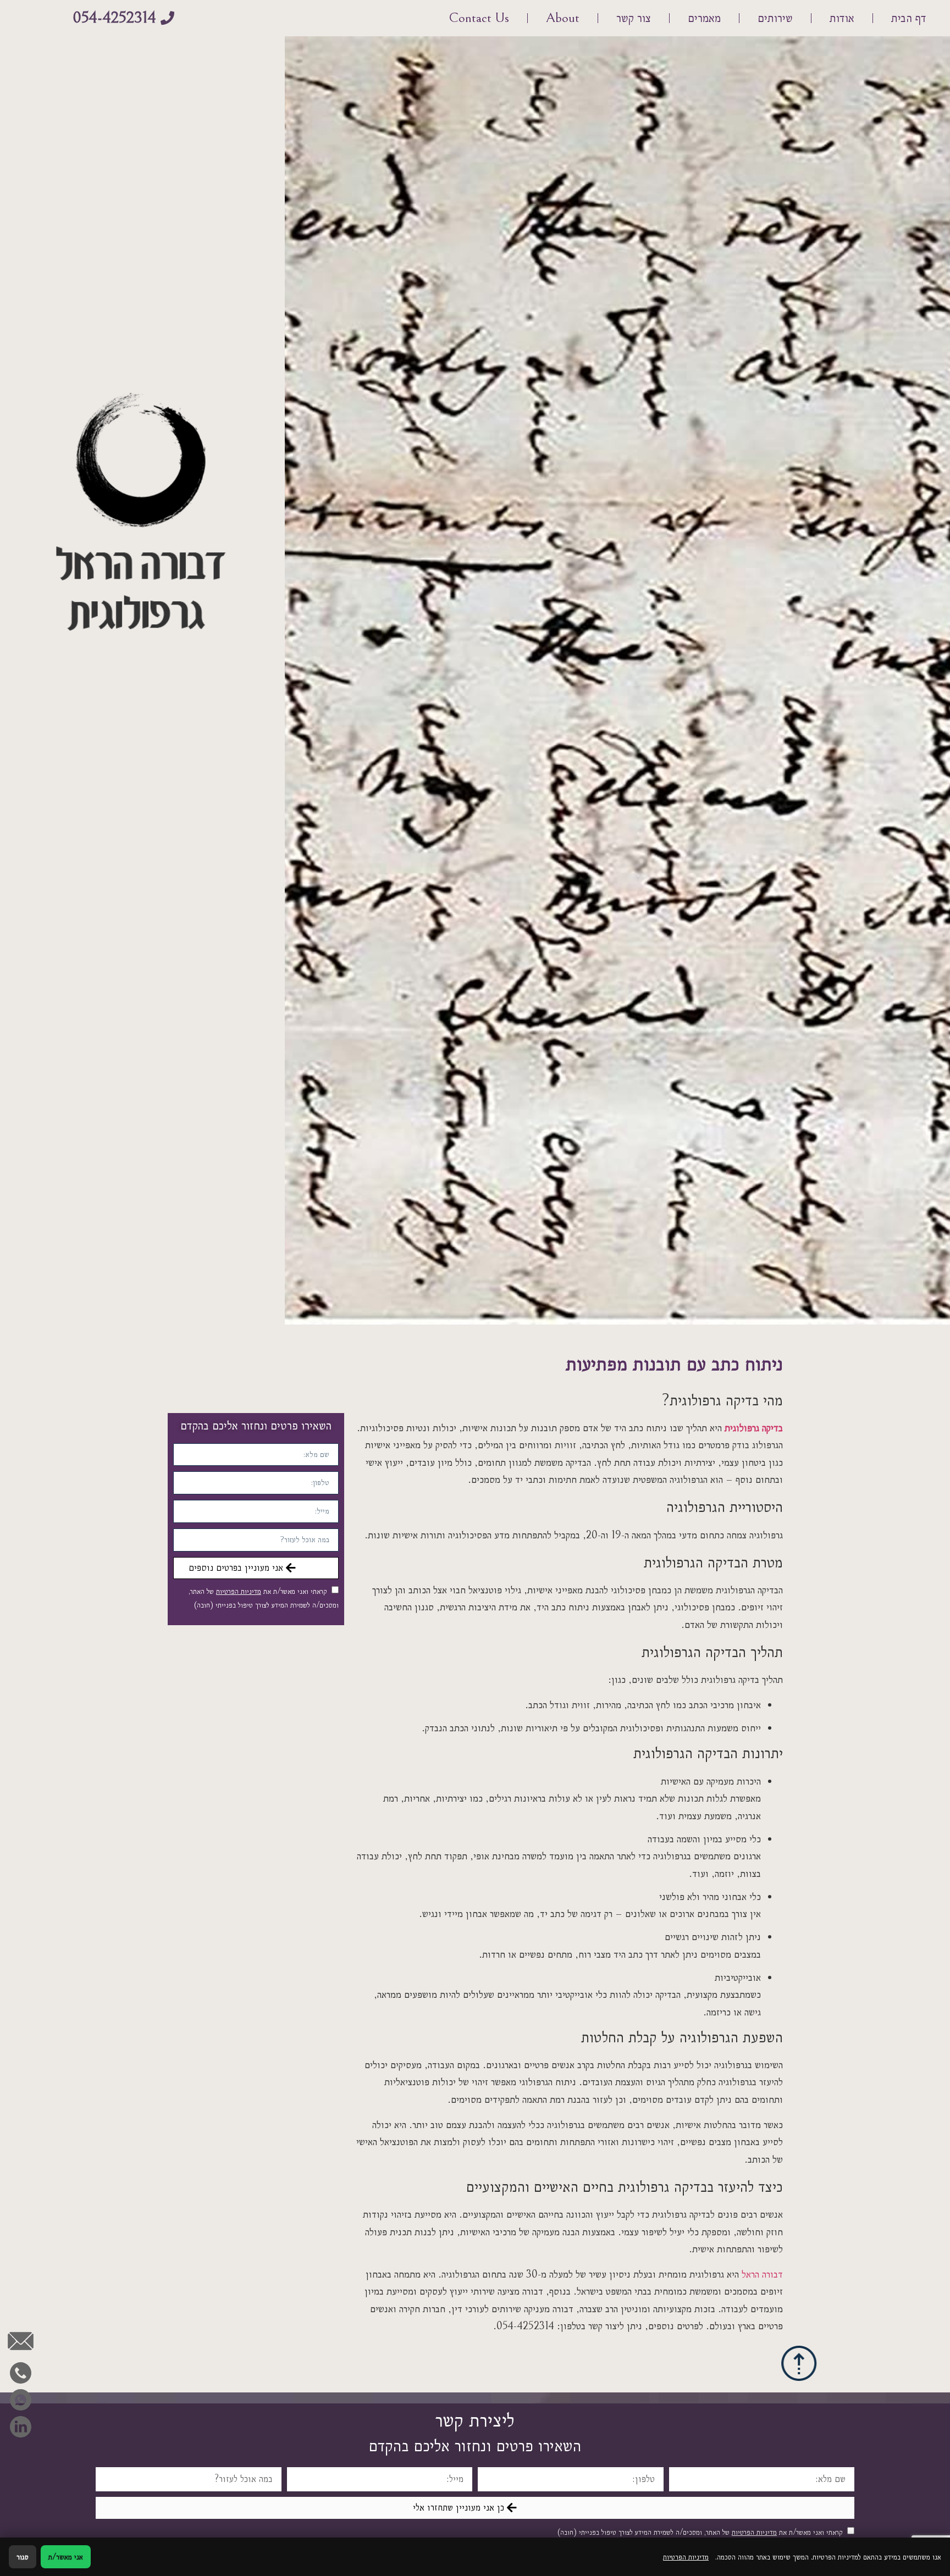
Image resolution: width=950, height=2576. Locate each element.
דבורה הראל (762, 2274)
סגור (23, 2557)
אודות (842, 18)
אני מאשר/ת (66, 2557)
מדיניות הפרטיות (239, 1591)
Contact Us (479, 18)
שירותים (775, 18)
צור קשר (634, 18)
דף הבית (909, 18)
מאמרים (704, 18)
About (563, 18)
